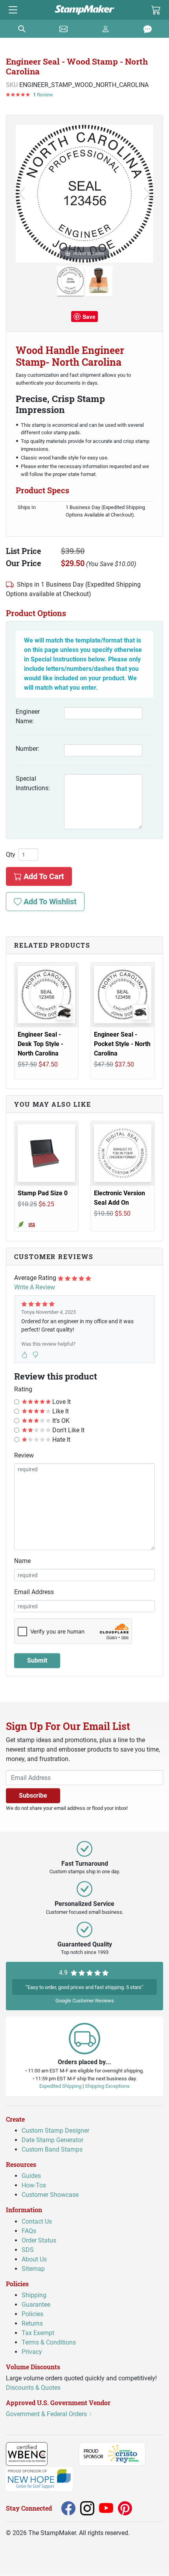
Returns (32, 2323)
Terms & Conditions (49, 2342)
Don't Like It (68, 1430)
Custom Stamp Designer (55, 2131)
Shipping (34, 2295)
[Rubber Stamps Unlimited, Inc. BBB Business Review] (65, 2454)
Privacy (32, 2352)
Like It (60, 1411)
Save (89, 317)
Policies (32, 2314)
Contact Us (37, 2221)
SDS (28, 2250)
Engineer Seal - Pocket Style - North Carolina (122, 1044)
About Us (34, 2259)
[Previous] (22, 194)
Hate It (61, 1440)
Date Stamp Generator (52, 2140)
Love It (61, 1402)
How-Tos (34, 2186)
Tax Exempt (38, 2333)
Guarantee (36, 2305)
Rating (23, 1389)
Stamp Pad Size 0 (43, 1193)
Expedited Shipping (60, 2086)
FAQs (29, 2231)
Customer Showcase (50, 2195)
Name (22, 1561)
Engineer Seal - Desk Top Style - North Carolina (40, 1044)
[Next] (147, 194)
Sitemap (33, 2269)
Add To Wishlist (49, 902)
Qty (11, 855)
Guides (31, 2176)
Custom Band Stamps (52, 2150)
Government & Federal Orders (47, 2414)
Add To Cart (43, 876)
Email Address (34, 1592)
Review (24, 1455)
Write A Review (35, 1287)
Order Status (39, 2240)
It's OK (60, 1421)
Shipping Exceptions (107, 2086)
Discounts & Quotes (33, 2388)
